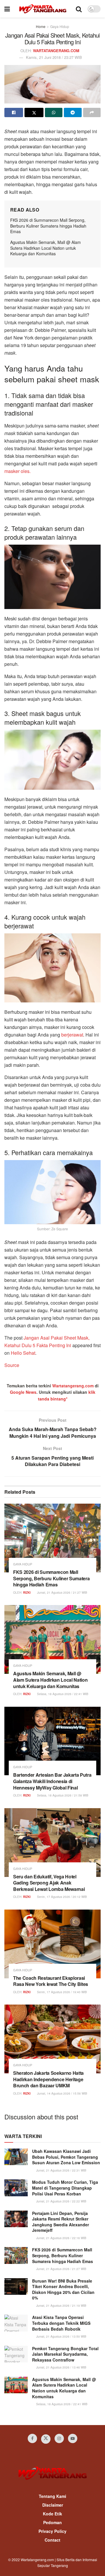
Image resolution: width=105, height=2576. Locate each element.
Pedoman (52, 2522)
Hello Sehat (23, 1353)
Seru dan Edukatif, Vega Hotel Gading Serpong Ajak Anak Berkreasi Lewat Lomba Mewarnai (49, 1883)
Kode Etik (52, 2514)
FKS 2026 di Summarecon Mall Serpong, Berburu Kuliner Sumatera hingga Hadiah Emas (48, 226)
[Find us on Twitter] (46, 2439)
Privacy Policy (52, 2531)
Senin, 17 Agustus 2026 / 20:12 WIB (62, 1897)
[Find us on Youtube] (73, 2438)
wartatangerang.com (56, 51)
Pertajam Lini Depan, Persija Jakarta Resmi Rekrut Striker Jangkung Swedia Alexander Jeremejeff (61, 2222)
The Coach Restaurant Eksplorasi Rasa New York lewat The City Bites (51, 1981)
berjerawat (72, 1035)
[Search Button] (79, 9)
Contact (52, 2540)
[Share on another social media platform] (92, 112)
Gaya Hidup (60, 26)
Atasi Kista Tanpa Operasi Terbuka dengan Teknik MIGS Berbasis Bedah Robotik (61, 2323)
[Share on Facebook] (14, 112)
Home (41, 26)
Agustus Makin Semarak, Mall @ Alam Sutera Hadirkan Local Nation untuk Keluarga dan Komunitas (45, 248)
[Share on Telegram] (73, 112)
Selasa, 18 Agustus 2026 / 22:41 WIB (62, 1694)
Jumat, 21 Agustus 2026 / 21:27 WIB (62, 1593)
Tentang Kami (52, 2496)
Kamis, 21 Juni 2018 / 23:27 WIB (54, 57)
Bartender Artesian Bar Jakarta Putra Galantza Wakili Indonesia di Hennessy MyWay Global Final (52, 1781)
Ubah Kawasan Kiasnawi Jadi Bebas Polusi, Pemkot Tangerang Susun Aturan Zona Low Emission (66, 2157)
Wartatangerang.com (73, 1386)
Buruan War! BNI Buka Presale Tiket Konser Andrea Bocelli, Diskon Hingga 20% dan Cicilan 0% (63, 2289)
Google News (23, 1392)
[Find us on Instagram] (59, 2438)
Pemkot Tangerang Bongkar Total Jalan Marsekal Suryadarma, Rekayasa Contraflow (65, 2354)
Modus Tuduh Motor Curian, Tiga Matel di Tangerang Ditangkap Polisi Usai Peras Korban (65, 2188)
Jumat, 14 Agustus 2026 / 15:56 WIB (62, 2093)
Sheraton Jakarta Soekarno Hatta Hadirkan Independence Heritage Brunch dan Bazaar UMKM (48, 2079)
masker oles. (17, 471)
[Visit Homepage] (43, 9)
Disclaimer (53, 2505)
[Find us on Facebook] (32, 2438)
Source (12, 1365)
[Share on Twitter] (34, 112)
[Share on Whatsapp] (54, 112)
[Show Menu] (7, 9)
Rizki (27, 1593)
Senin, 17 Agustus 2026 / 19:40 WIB (62, 1992)
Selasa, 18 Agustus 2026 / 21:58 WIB (62, 1795)
